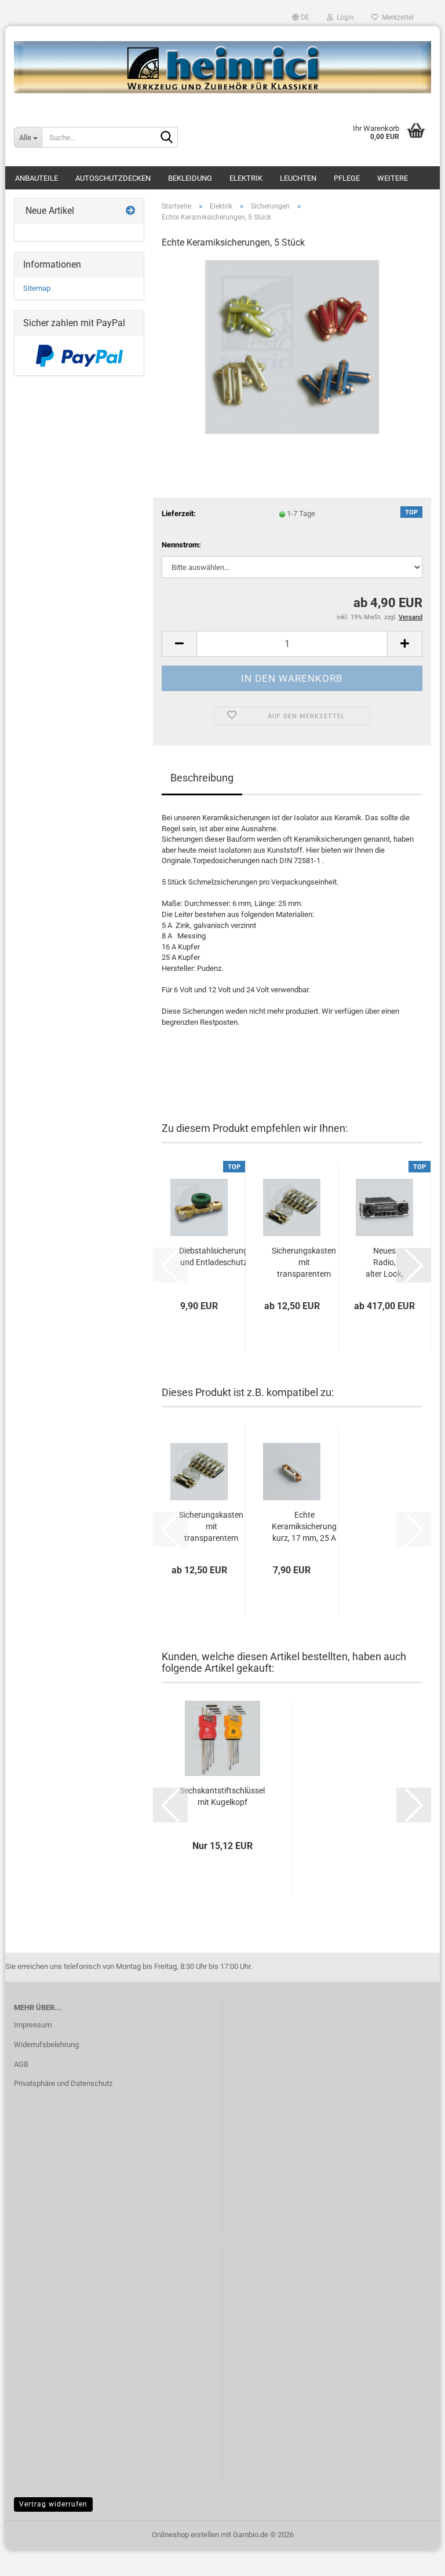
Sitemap (37, 288)
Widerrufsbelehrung (46, 2045)
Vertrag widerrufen (53, 2504)
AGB (21, 2064)
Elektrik (246, 178)
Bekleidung (190, 178)
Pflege (347, 178)
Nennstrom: (181, 545)
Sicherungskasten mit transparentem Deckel (304, 1263)
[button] (301, 17)
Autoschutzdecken (113, 178)
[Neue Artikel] (130, 211)
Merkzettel (396, 17)
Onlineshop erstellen (185, 2535)
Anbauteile (37, 178)
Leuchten (298, 178)
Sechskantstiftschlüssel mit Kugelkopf (222, 1796)
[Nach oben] (413, 2559)
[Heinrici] (222, 67)
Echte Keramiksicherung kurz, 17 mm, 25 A (304, 1526)
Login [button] (344, 17)
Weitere (393, 178)
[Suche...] (167, 138)
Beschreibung (202, 778)
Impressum (33, 2025)
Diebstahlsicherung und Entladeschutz (214, 1256)
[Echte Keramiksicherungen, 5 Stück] (292, 346)
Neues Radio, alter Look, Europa (384, 1263)
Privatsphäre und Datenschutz (63, 2083)
